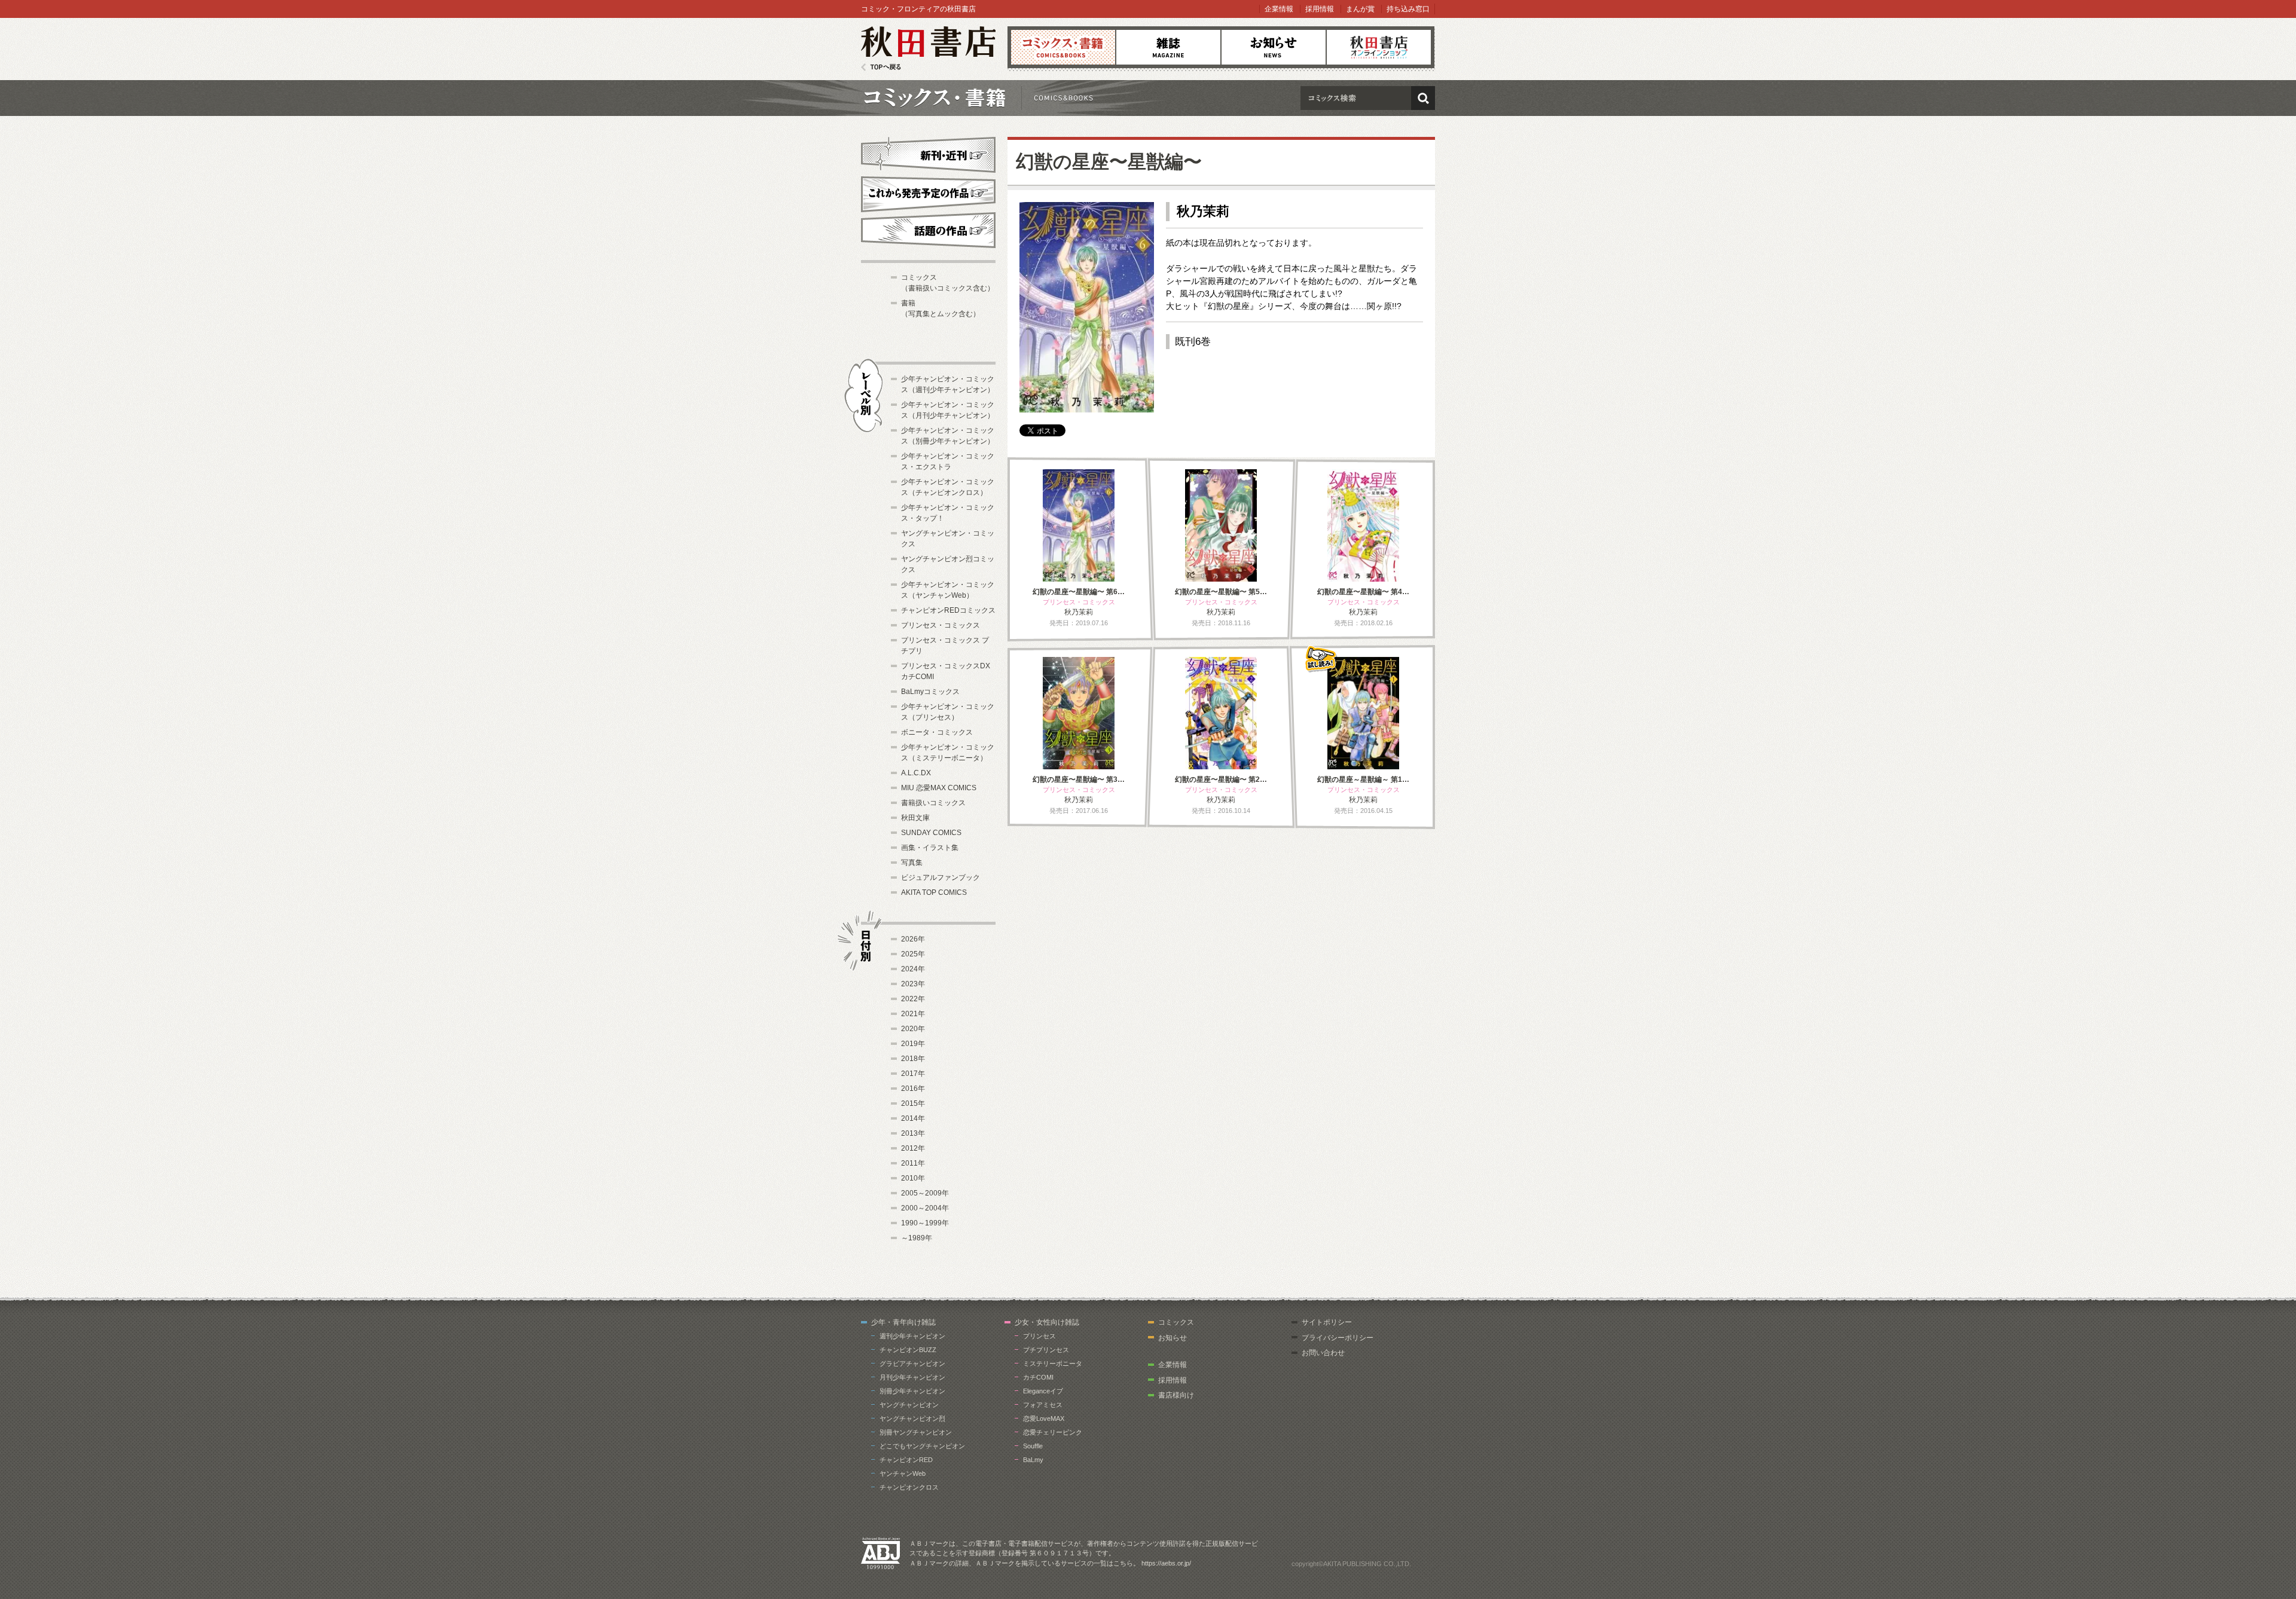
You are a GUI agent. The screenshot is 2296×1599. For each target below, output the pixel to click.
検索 (1423, 98)
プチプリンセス (1046, 1350)
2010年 (913, 1178)
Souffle (1033, 1446)
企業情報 (1279, 9)
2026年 (913, 939)
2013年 (913, 1133)
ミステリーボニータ (1053, 1363)
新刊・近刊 (928, 153)
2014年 (913, 1118)
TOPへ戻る (881, 67)
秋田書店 (928, 49)
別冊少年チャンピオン (912, 1391)
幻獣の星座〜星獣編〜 (1109, 162)
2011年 (913, 1163)
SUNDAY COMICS (931, 833)
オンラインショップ (1379, 47)
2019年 (913, 1044)
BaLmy (1033, 1460)
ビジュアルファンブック (941, 878)
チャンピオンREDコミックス (948, 610)
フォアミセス (1043, 1405)
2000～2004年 (925, 1208)
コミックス (1063, 47)
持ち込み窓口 (1408, 9)
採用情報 (1320, 9)
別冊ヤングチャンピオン (916, 1432)
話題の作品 (928, 230)
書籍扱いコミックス (933, 803)
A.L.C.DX (916, 773)
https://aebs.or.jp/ (1166, 1563)
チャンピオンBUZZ (908, 1350)
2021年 (913, 1014)
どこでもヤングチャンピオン (922, 1446)
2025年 (913, 954)
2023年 (913, 984)
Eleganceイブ (1043, 1391)
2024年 (913, 969)
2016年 (913, 1089)
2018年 (913, 1059)
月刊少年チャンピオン (912, 1377)
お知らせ (1274, 47)
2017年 (913, 1074)
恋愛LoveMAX (1044, 1418)
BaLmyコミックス (930, 692)
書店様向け (1176, 1395)
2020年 (913, 1029)
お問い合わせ (1323, 1353)
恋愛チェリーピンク (1053, 1432)
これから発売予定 (928, 192)
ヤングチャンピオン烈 (912, 1418)
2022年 (913, 999)
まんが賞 (1360, 9)
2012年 (913, 1148)
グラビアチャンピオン (912, 1363)
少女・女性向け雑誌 (1047, 1322)
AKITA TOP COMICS (934, 892)
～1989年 (917, 1238)
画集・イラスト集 (930, 848)
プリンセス (1039, 1336)
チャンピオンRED (906, 1460)
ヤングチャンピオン (909, 1405)
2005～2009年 (925, 1193)
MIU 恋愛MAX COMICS (939, 788)
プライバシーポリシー (1338, 1338)
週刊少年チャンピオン (912, 1336)
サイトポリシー (1327, 1322)
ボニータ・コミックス (937, 732)
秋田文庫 (915, 818)
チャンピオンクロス (909, 1487)
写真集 (912, 863)
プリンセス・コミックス (941, 625)
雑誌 (1168, 47)
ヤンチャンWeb (903, 1473)
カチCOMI (1038, 1377)
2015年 (913, 1103)
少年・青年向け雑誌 (903, 1322)
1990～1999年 (925, 1223)
